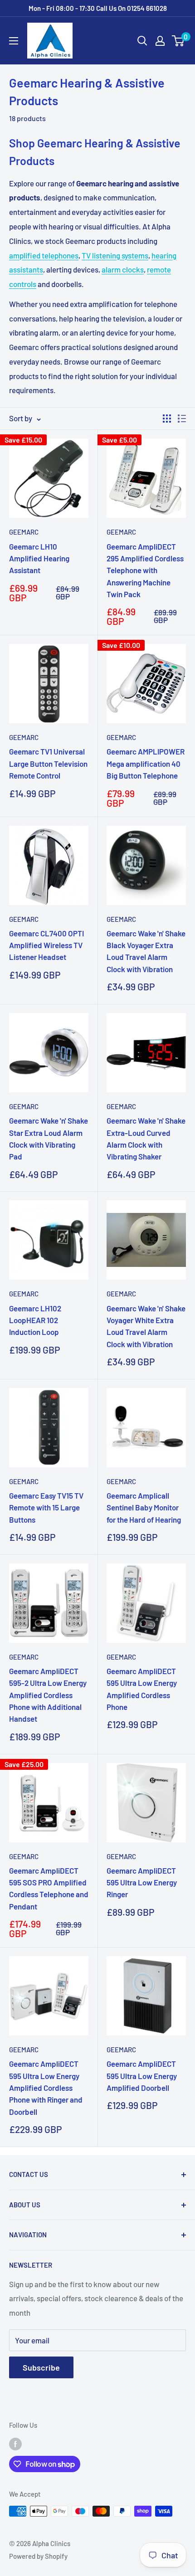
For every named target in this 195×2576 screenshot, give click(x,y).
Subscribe (41, 2367)
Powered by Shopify (38, 2556)
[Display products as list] (182, 419)
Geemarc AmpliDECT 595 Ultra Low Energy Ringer (142, 1882)
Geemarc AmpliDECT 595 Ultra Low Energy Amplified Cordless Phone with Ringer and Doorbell (46, 2087)
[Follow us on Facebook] (15, 2444)
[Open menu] (14, 41)
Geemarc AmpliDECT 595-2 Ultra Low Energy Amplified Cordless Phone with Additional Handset (48, 1695)
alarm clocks (123, 269)
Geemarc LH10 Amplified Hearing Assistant (39, 558)
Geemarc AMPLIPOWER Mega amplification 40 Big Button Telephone (146, 763)
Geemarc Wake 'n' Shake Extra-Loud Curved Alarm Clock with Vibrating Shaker (146, 1138)
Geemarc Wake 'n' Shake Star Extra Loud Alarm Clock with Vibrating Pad (49, 1138)
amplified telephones (44, 255)
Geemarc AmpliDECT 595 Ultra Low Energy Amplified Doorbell (142, 2076)
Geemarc (24, 532)
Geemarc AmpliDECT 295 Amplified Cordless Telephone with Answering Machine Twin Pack (145, 570)
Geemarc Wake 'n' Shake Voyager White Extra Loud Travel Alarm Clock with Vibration (146, 1326)
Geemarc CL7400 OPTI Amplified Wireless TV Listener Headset (46, 945)
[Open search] (142, 41)
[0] (178, 41)
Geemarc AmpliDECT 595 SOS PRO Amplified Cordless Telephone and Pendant (49, 1888)
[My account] (160, 41)
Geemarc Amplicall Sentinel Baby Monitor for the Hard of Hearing (144, 1507)
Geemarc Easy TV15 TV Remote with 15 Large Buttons (46, 1507)
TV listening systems (115, 255)
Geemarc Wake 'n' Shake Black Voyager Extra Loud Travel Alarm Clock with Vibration (146, 951)
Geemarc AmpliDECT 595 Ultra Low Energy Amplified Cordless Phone (142, 1689)
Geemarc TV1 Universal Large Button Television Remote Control (48, 763)
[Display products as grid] (167, 419)
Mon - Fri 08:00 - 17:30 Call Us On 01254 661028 (98, 8)
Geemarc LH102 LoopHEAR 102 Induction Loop (35, 1320)
